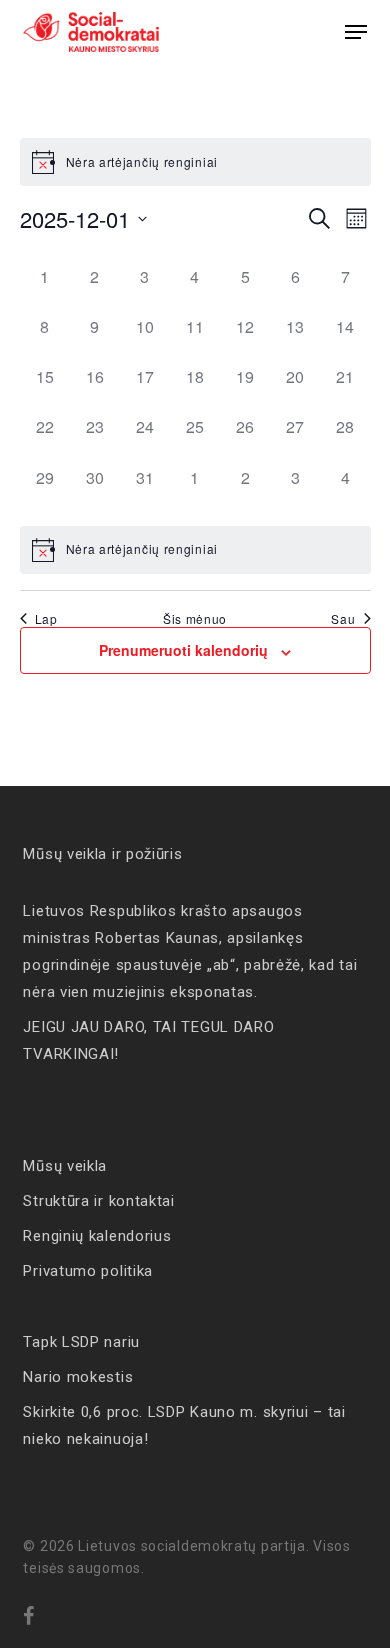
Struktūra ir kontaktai (98, 1201)
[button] (356, 32)
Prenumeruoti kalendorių (183, 650)
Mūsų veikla (65, 1166)
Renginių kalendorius (97, 1236)
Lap (46, 619)
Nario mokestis (78, 1377)
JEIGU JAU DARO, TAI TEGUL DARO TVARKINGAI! (148, 1040)
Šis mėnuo (195, 619)
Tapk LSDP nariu (81, 1342)
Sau (343, 619)
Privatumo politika (88, 1271)
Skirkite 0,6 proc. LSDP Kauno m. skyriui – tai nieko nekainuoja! (184, 1425)
